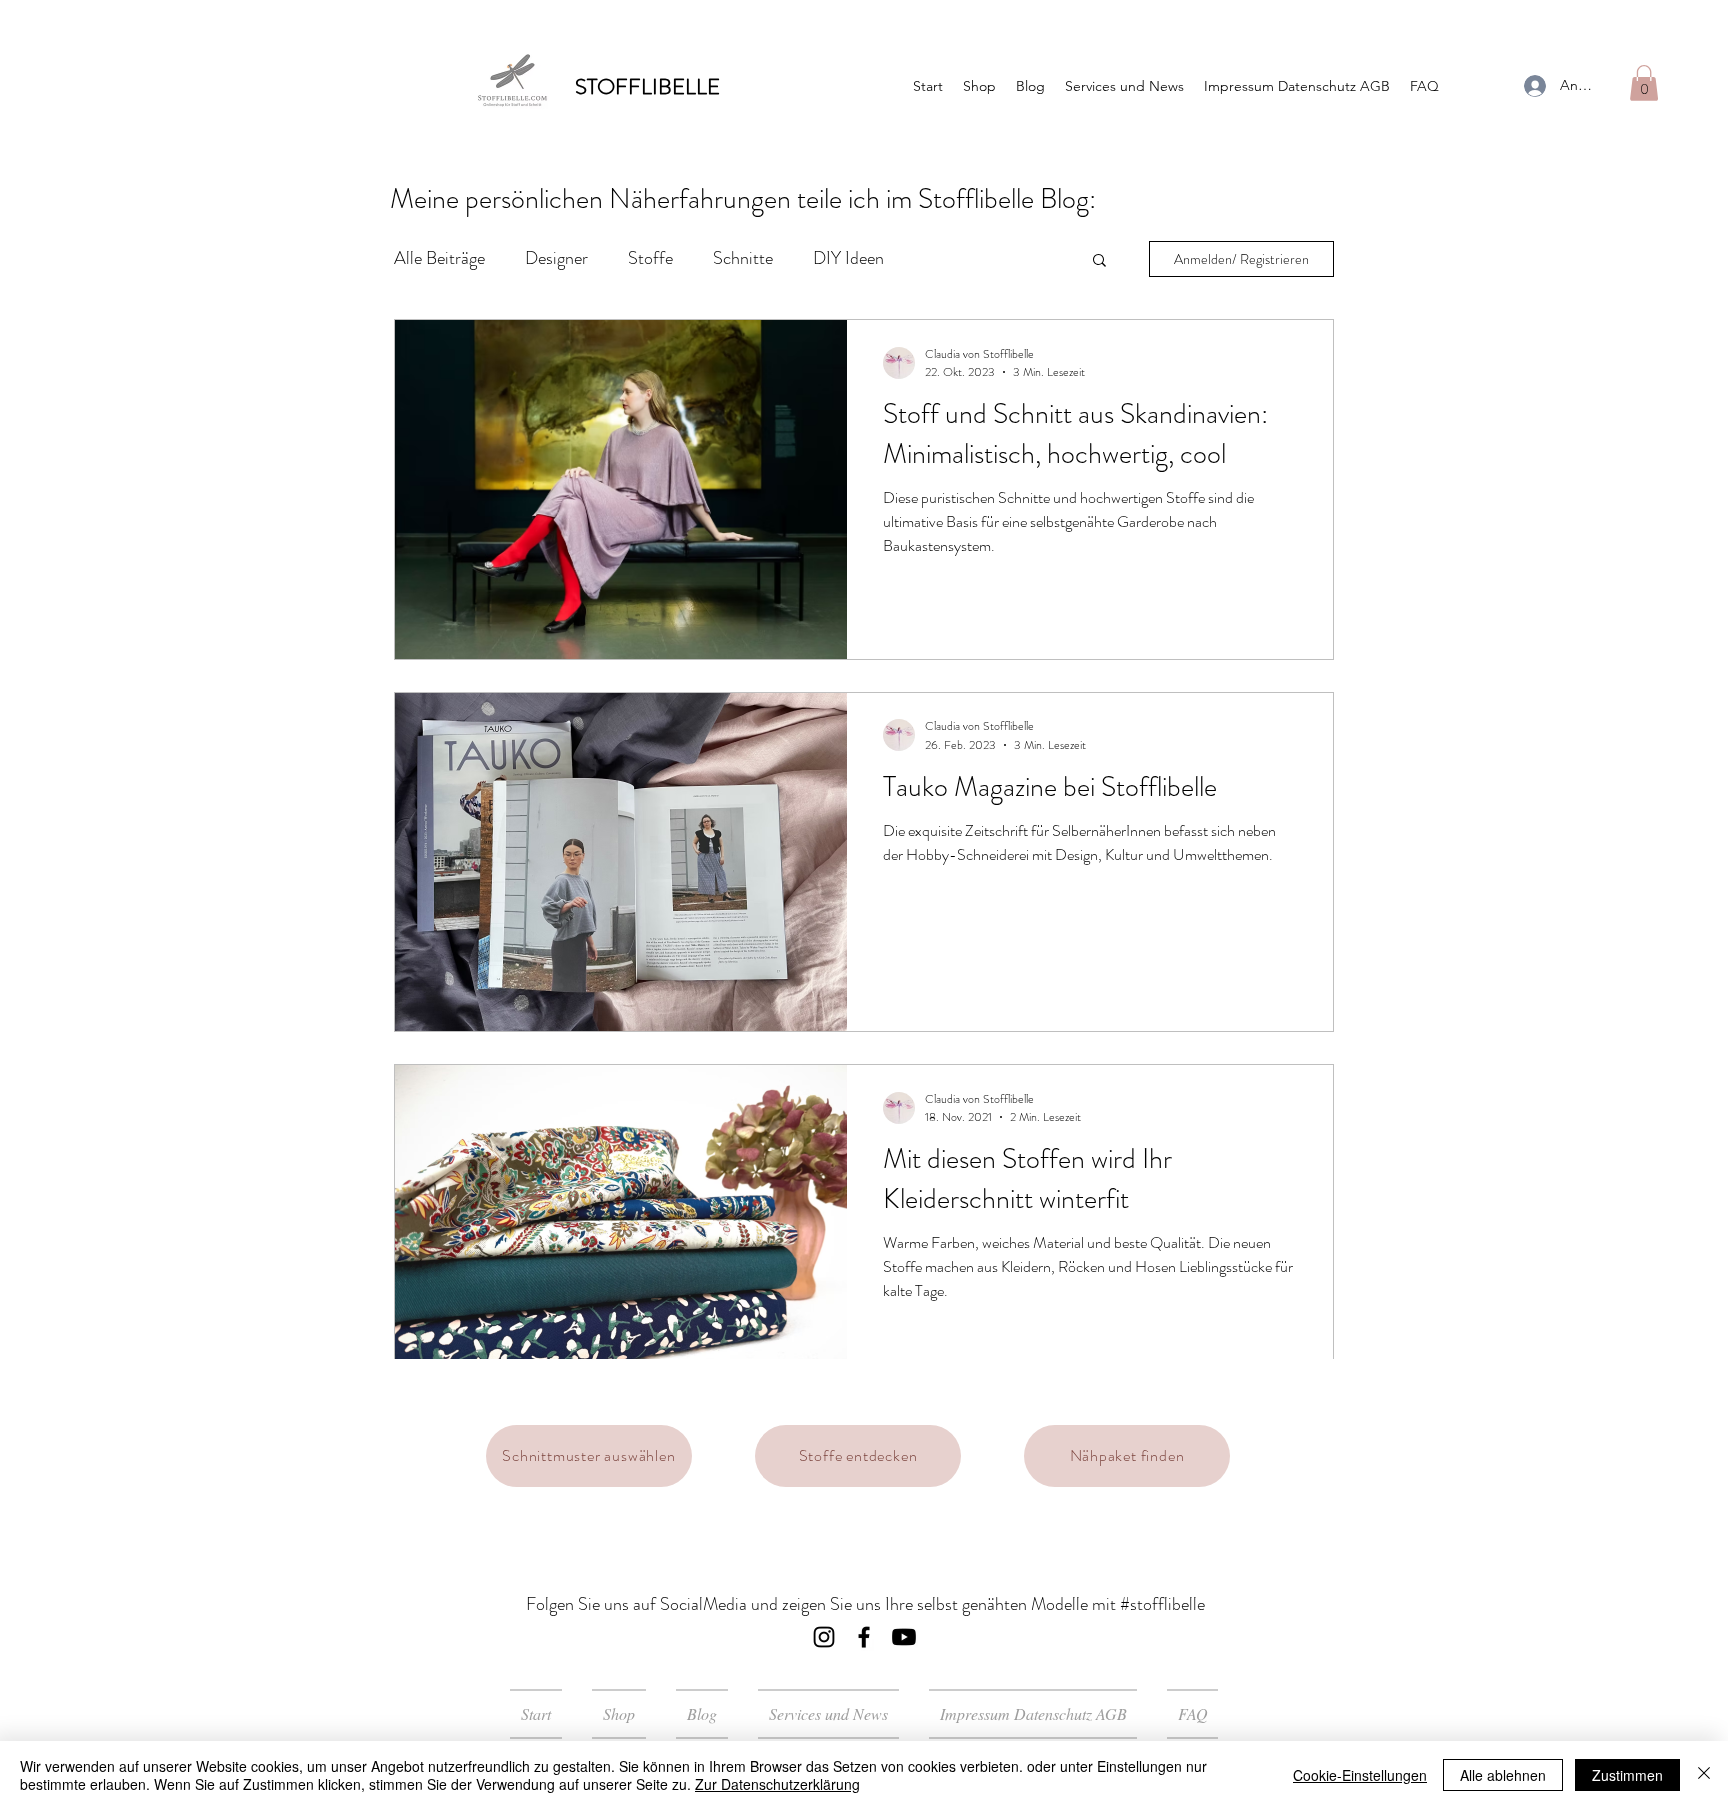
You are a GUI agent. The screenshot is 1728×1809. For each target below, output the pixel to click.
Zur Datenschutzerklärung (777, 1784)
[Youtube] (904, 1637)
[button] (1644, 83)
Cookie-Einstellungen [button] (1360, 1775)
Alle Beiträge (439, 258)
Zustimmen (1627, 1775)
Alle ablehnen (1503, 1775)
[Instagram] (824, 1637)
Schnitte (743, 258)
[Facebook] (864, 1637)
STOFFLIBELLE (647, 86)
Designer (556, 258)
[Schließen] (1704, 1775)
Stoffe (650, 258)
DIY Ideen (848, 258)
